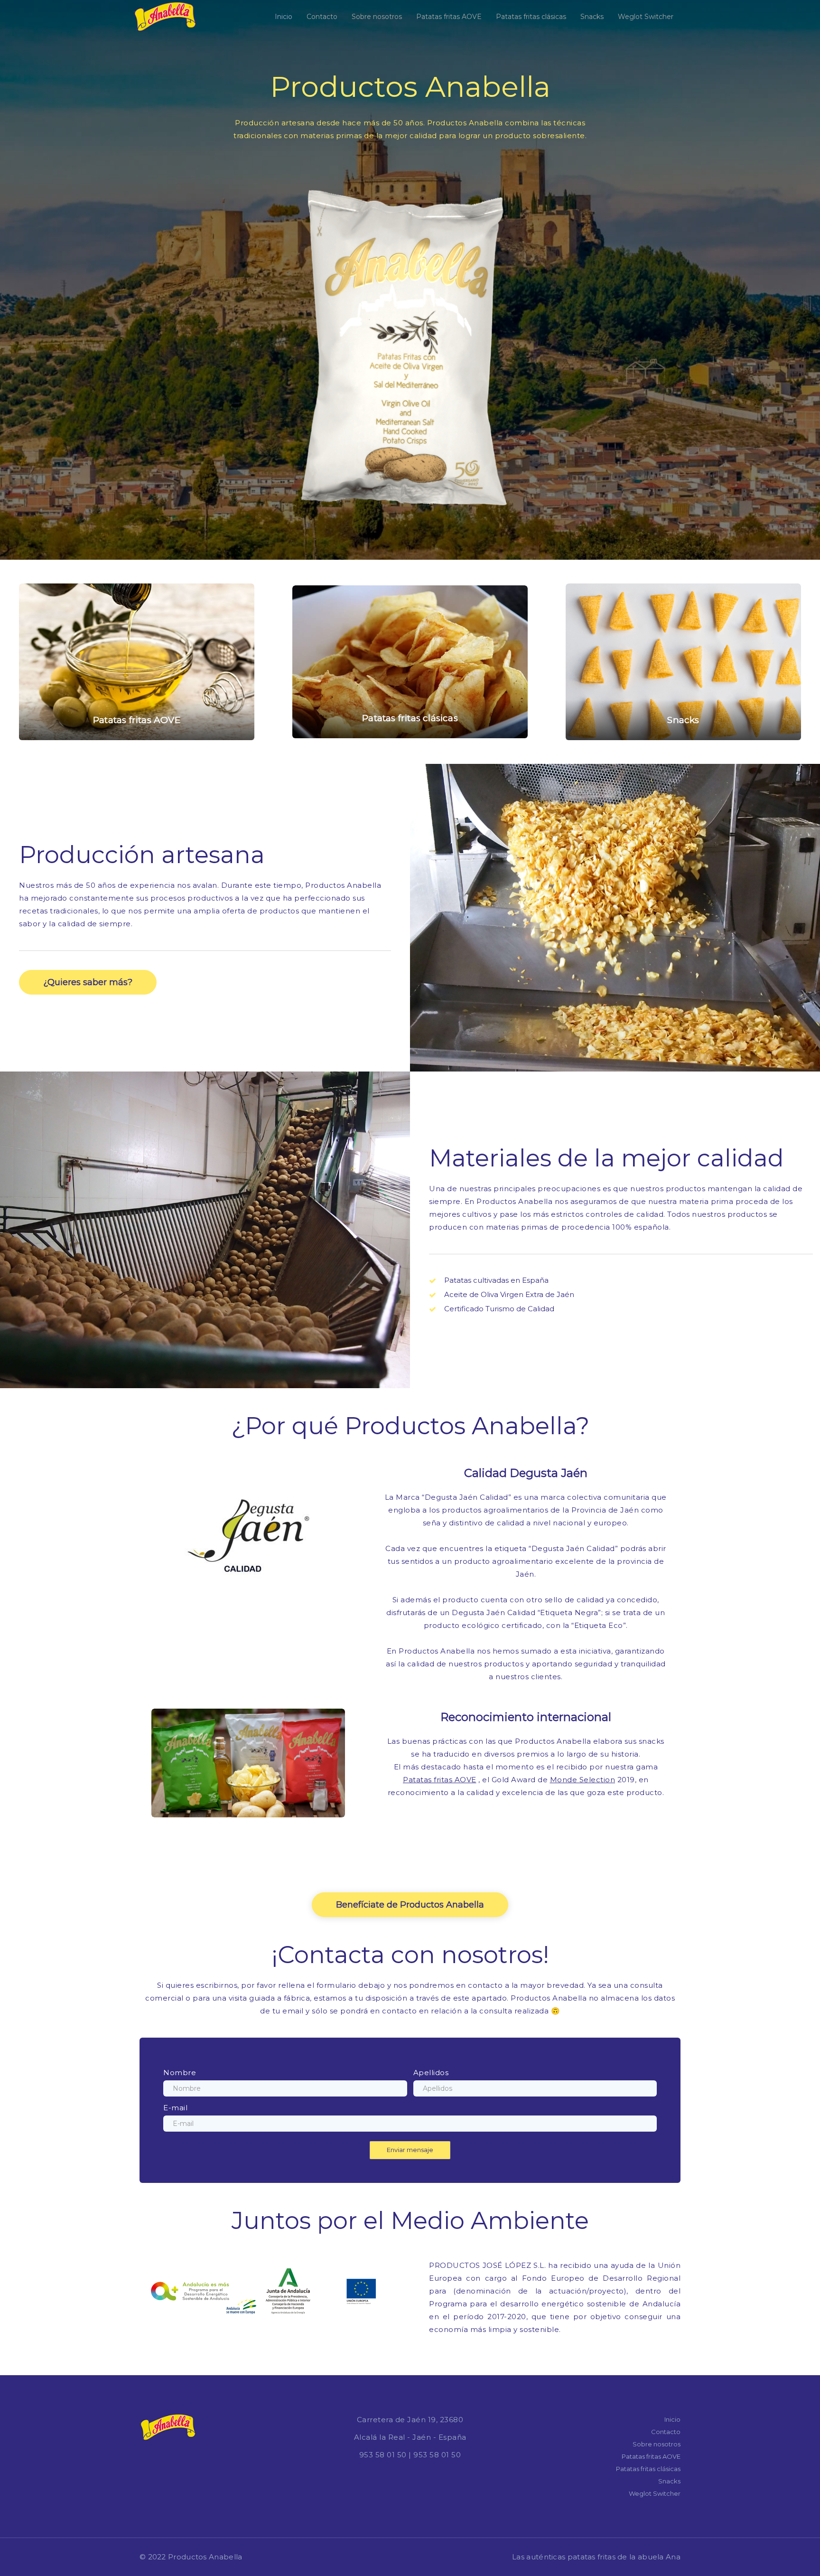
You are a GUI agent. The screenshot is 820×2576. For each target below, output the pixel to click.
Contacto (322, 17)
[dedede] (137, 662)
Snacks (592, 17)
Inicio (284, 17)
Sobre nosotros (377, 17)
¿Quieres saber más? (88, 982)
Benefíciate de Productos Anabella (410, 1905)
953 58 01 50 (383, 2455)
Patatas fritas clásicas (531, 17)
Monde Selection (583, 1780)
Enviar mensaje (410, 2150)
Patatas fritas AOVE (449, 17)
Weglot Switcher (646, 17)
